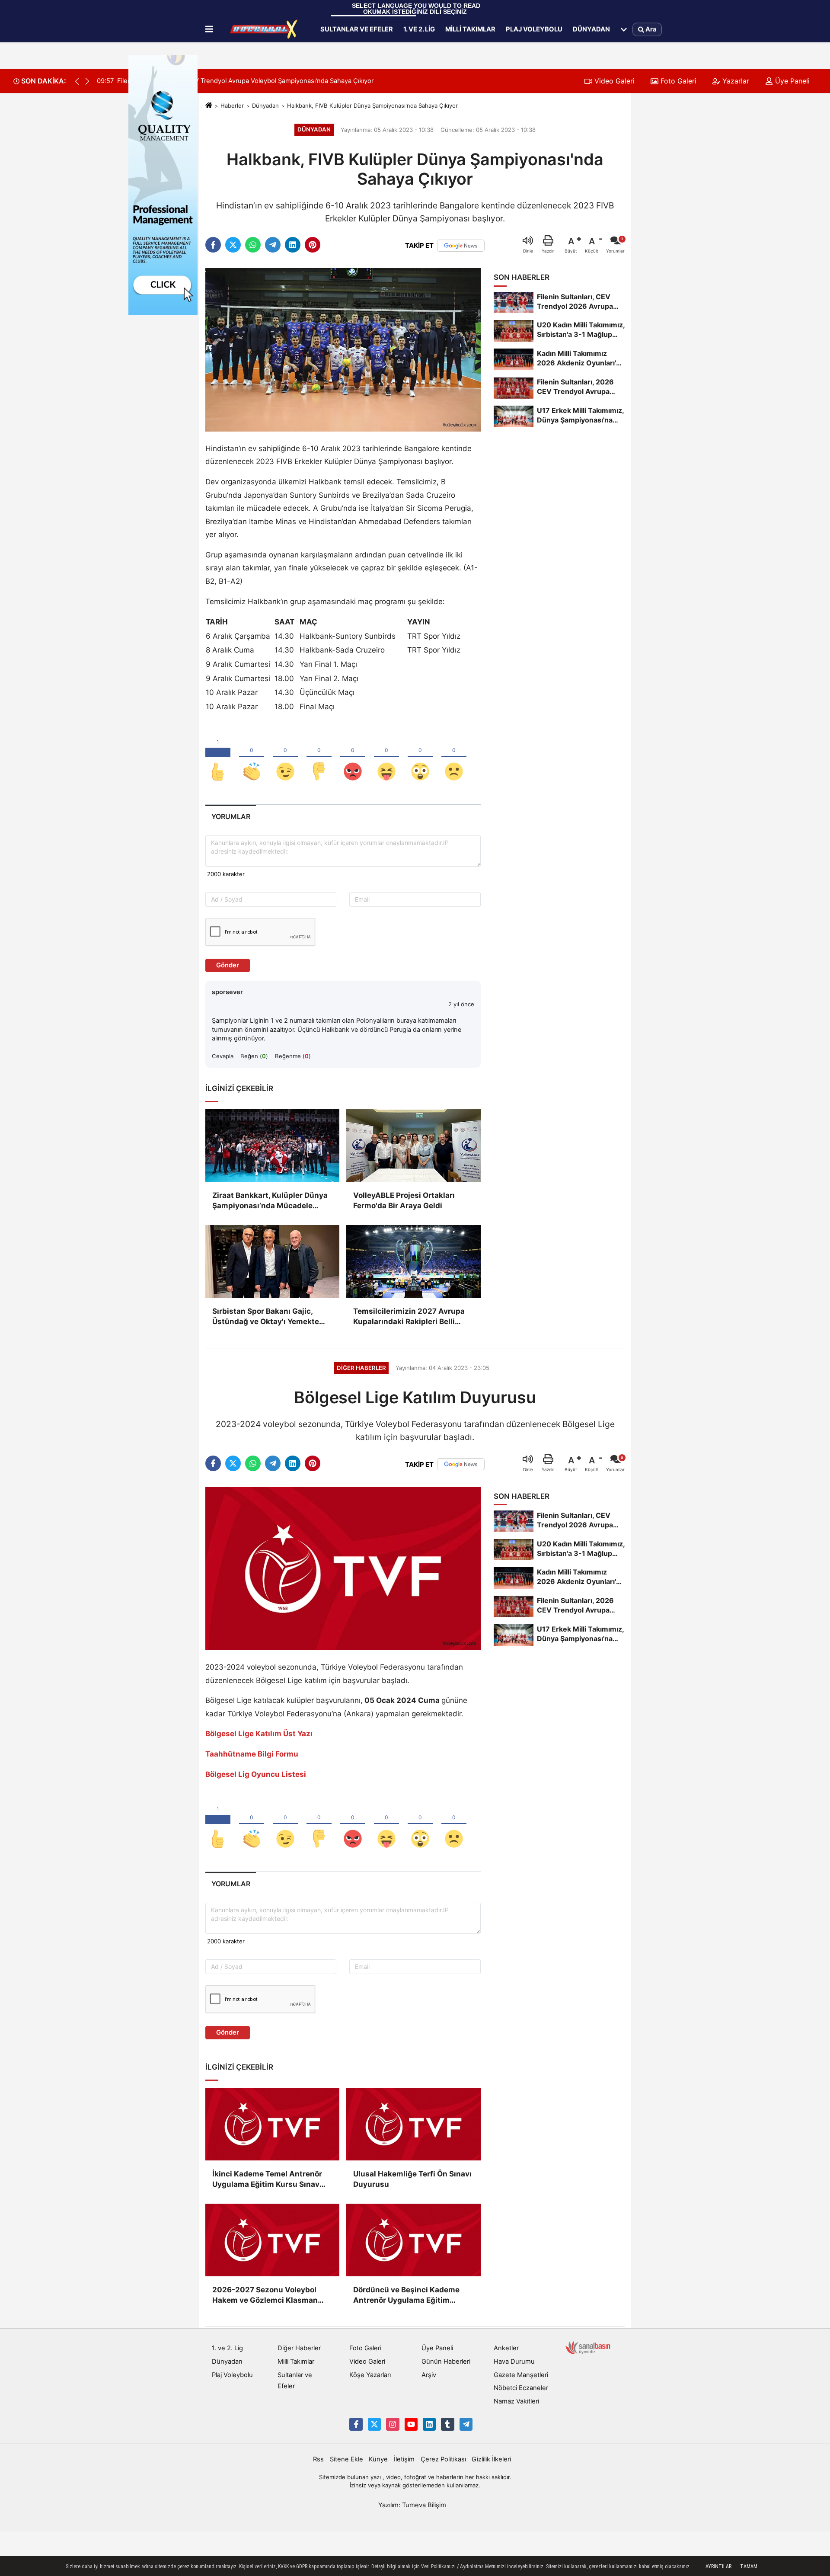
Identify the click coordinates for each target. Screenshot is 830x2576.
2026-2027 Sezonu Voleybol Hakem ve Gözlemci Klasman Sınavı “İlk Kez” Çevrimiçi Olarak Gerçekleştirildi (270, 2296)
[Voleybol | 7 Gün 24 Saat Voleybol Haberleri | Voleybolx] (265, 29)
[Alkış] (252, 757)
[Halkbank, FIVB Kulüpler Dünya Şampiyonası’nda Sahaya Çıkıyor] (343, 349)
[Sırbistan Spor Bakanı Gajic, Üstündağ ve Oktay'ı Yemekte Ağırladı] (272, 1261)
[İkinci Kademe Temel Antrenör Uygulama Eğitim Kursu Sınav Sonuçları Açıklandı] (272, 2124)
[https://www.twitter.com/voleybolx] (374, 2424)
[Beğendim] (218, 757)
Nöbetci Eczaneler (521, 2388)
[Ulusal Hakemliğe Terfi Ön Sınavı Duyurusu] (413, 2124)
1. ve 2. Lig (419, 29)
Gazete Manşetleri (521, 2375)
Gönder (228, 965)
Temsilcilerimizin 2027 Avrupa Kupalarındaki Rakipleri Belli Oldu (409, 1317)
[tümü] (624, 29)
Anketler (506, 2348)
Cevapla (223, 1056)
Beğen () (254, 1056)
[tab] (231, 817)
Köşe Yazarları (370, 2375)
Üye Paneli (791, 81)
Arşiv (429, 2375)
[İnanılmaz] (420, 757)
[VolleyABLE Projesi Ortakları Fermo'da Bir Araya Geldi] (413, 1146)
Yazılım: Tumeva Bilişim (412, 2505)
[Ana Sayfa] (209, 106)
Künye (378, 2459)
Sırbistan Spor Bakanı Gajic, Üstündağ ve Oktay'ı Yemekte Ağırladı (266, 1317)
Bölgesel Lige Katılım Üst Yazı (259, 1734)
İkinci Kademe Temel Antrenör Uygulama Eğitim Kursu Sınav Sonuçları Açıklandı (267, 2180)
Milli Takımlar (470, 29)
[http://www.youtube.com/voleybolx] (411, 2424)
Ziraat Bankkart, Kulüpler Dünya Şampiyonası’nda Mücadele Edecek (270, 1201)
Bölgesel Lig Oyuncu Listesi (256, 1774)
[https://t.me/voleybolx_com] (466, 2424)
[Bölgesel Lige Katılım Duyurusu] (343, 1568)
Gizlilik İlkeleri (491, 2459)
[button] (87, 81)
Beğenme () (293, 1056)
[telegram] (273, 245)
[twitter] (233, 245)
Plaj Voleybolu (534, 29)
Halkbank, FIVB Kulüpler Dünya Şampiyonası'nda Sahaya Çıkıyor (372, 106)
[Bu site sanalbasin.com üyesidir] (588, 2347)
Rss (318, 2459)
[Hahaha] (386, 757)
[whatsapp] (253, 245)
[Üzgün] (454, 757)
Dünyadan (591, 29)
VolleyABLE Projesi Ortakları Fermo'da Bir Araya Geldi (404, 1200)
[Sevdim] (285, 757)
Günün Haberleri (446, 2362)
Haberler (232, 106)
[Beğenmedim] (319, 757)
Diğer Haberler (299, 2348)
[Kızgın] (353, 757)
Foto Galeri (677, 81)
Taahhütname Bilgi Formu (252, 1754)
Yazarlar (735, 81)
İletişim (404, 2459)
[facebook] (213, 245)
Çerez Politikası (443, 2459)
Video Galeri (613, 81)
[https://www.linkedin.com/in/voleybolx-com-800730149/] (429, 2424)
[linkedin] (293, 245)
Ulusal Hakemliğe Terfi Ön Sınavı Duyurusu (412, 2179)
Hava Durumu (514, 2362)
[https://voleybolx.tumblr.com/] (447, 2424)
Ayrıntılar (718, 2566)
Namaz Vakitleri (516, 2401)
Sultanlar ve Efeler (357, 29)
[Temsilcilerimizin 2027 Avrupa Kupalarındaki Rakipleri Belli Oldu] (413, 1261)
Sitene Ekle (346, 2459)
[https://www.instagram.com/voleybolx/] (393, 2424)
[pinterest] (313, 245)
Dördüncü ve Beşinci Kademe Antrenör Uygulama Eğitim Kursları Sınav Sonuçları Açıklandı (406, 2296)
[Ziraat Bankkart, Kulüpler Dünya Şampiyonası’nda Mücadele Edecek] (272, 1146)
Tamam (749, 2566)
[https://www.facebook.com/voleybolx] (356, 2424)
